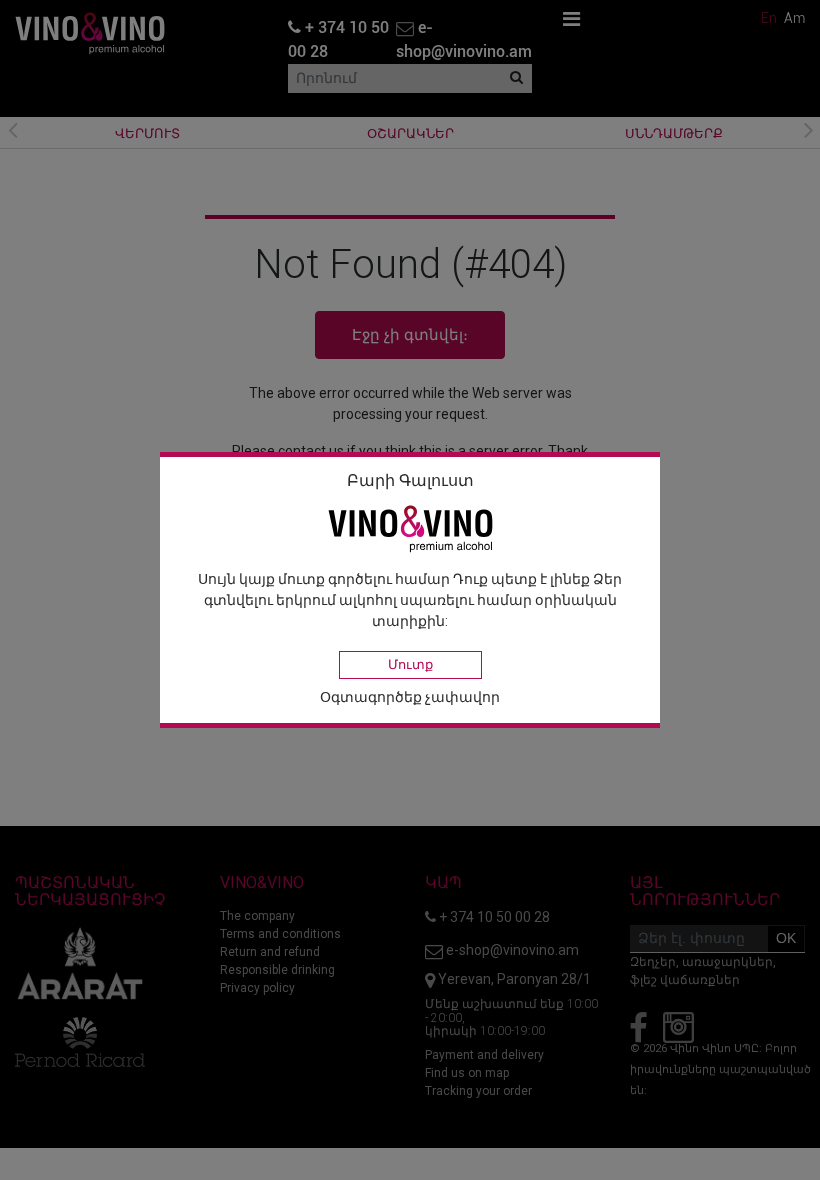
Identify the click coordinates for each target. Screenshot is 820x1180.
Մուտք (410, 664)
